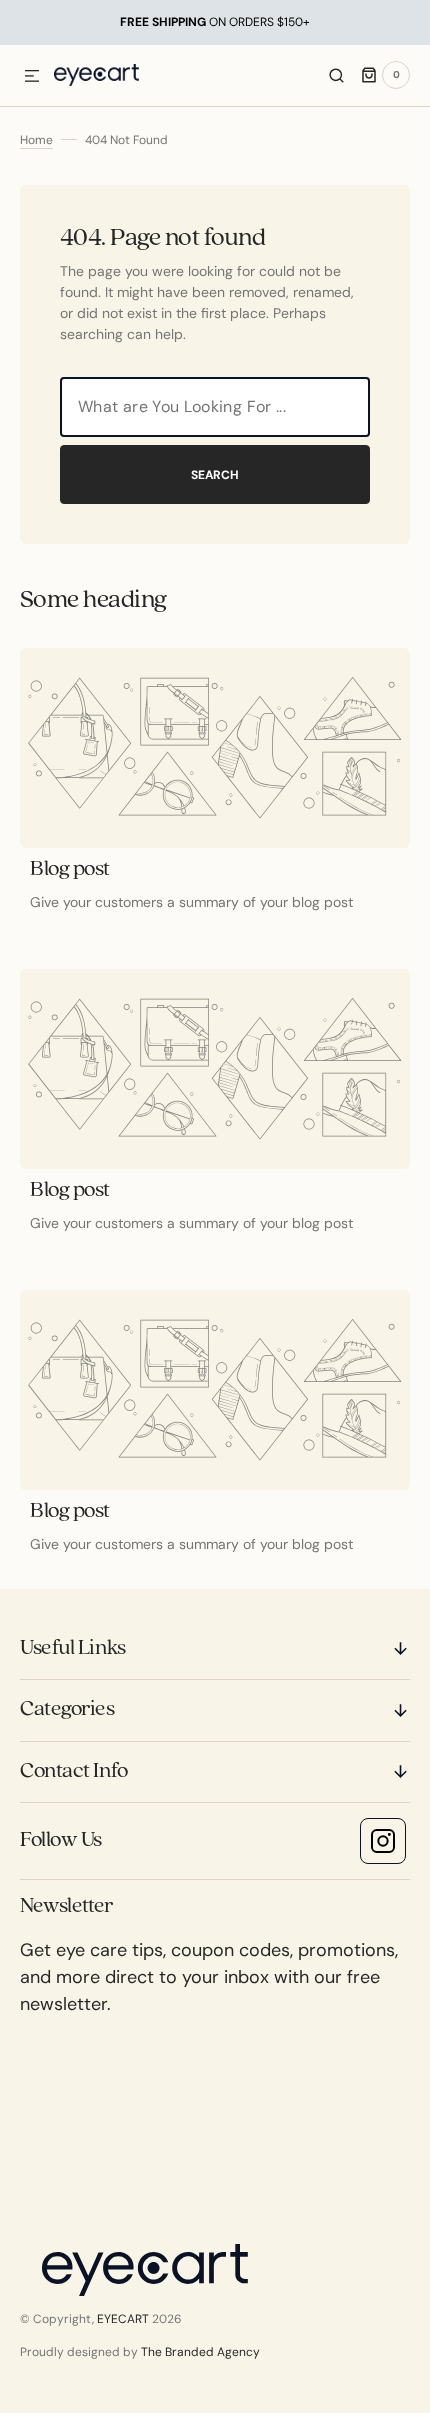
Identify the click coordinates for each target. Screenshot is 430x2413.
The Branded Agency (200, 2352)
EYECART (123, 2319)
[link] (215, 748)
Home (36, 140)
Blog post (70, 869)
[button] (32, 77)
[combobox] (215, 407)
